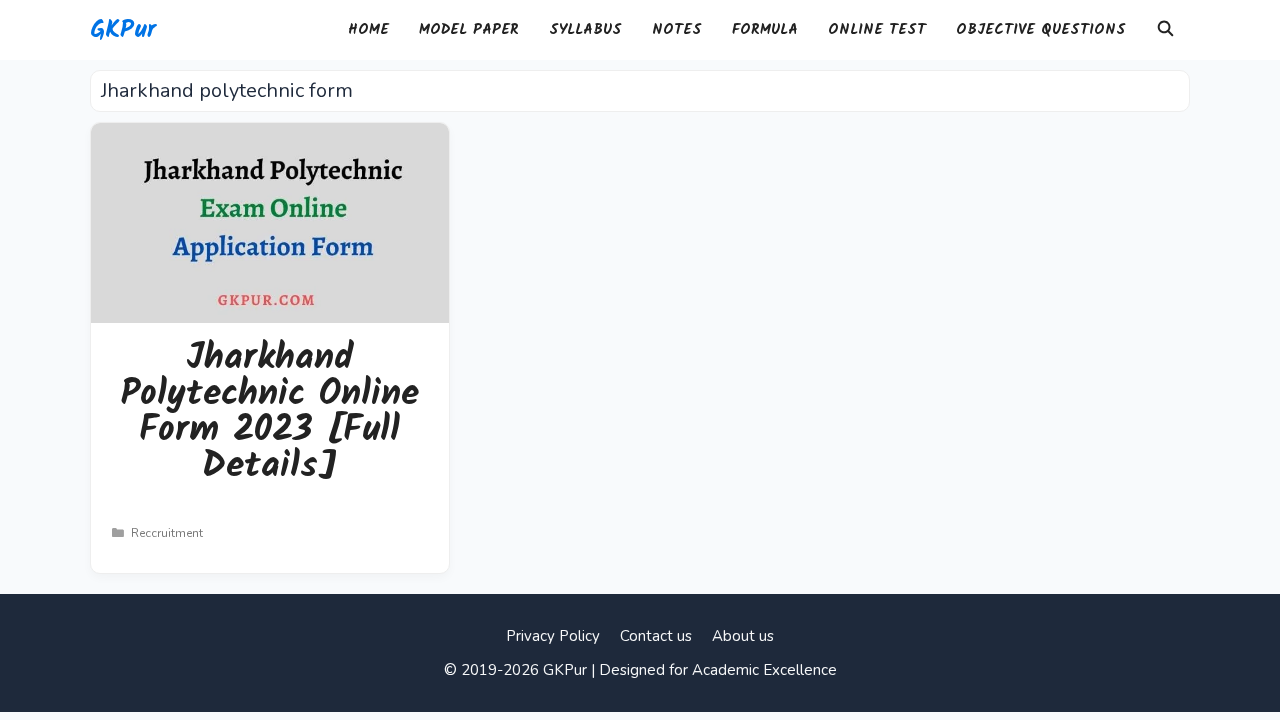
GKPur (123, 30)
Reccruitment (167, 533)
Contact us (656, 636)
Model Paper (469, 30)
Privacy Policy (553, 636)
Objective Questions (1041, 30)
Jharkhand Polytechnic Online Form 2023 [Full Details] (270, 412)
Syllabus (585, 30)
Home (368, 30)
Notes (677, 30)
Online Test (877, 30)
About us (743, 636)
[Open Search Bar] (1165, 30)
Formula (765, 30)
